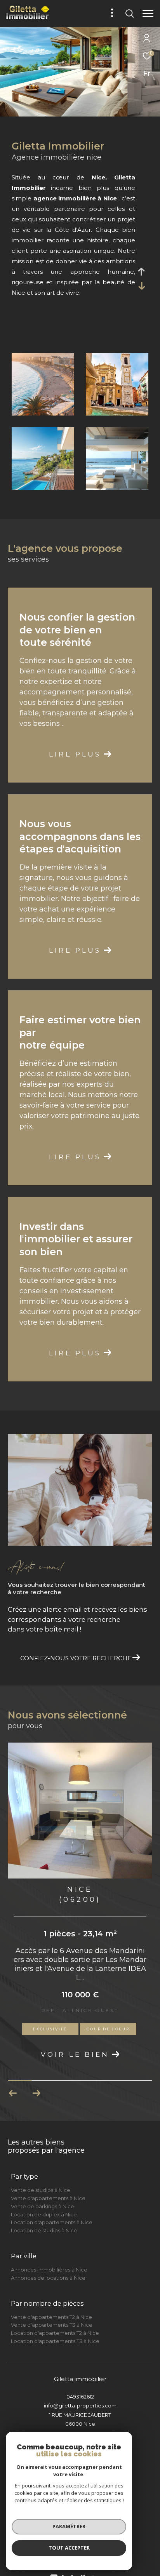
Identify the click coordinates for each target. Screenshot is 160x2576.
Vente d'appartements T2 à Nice (51, 2301)
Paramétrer (69, 2526)
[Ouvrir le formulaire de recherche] (130, 14)
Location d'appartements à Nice (52, 2206)
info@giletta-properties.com (80, 2390)
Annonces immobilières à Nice (49, 2254)
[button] (36, 2077)
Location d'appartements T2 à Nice (55, 2317)
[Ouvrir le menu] (148, 14)
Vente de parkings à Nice (43, 2190)
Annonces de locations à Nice (48, 2262)
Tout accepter (69, 2548)
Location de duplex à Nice (44, 2199)
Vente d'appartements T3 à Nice (52, 2309)
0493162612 (80, 2381)
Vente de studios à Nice (41, 2174)
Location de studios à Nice (44, 2214)
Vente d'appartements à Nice (48, 2182)
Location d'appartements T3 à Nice (55, 2325)
